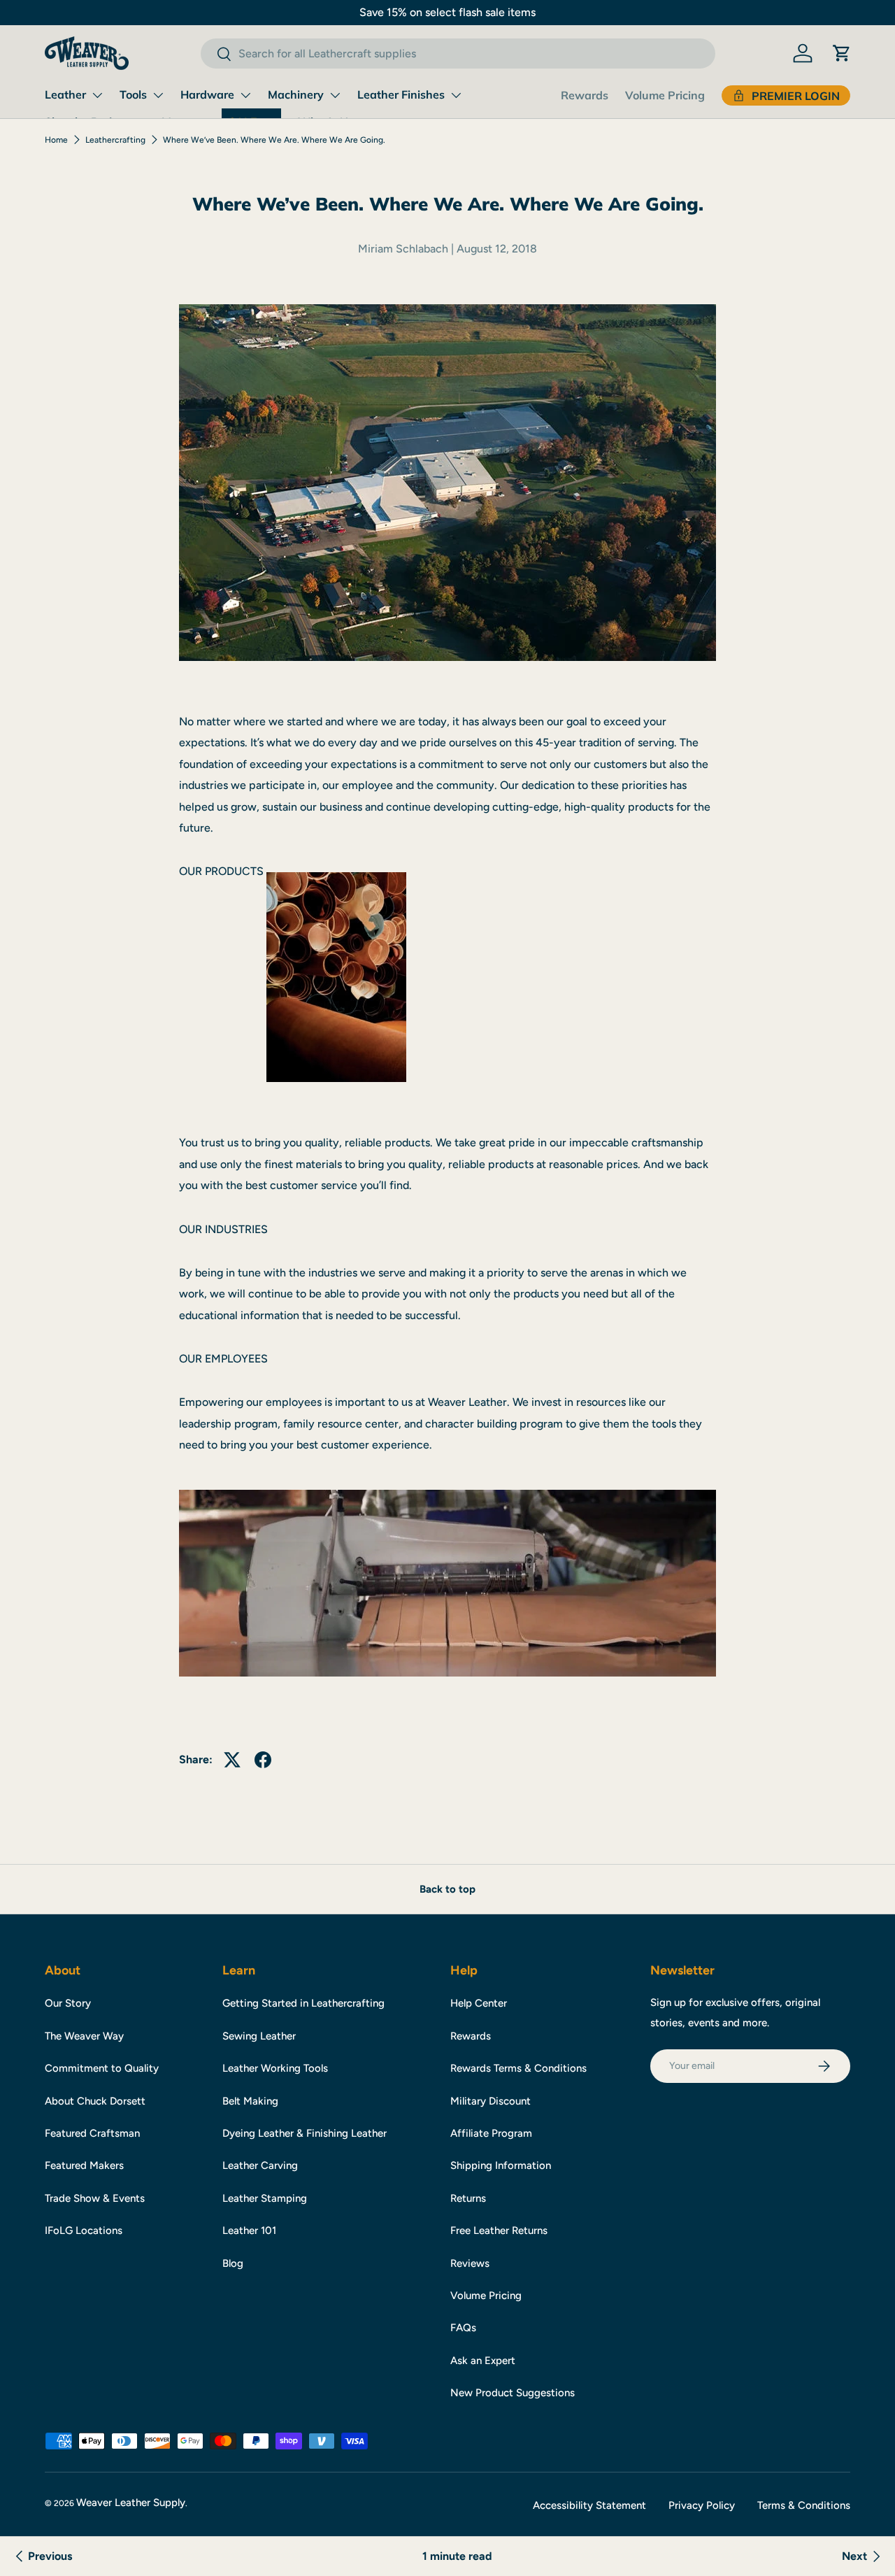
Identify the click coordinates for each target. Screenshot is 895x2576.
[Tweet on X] (232, 1760)
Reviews (470, 2263)
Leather (65, 94)
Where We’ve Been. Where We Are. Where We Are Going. (274, 140)
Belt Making (250, 2101)
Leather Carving (260, 2165)
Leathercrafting (115, 140)
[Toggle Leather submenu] (97, 95)
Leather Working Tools (275, 2068)
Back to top (447, 1889)
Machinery (296, 94)
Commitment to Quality (102, 2068)
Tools (133, 94)
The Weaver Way (84, 2036)
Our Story (68, 2003)
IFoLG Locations (84, 2230)
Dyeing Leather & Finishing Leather (305, 2133)
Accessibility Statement (589, 2505)
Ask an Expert (483, 2361)
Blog (233, 2263)
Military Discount (491, 2101)
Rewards (585, 95)
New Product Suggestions (513, 2393)
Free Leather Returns (499, 2230)
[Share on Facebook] (263, 1760)
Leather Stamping (265, 2198)
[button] (842, 53)
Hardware (207, 94)
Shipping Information (501, 2165)
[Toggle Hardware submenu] (245, 95)
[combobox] (458, 54)
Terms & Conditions (804, 2505)
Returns (468, 2198)
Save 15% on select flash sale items (447, 12)
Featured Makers (84, 2165)
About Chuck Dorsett (95, 2101)
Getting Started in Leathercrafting (303, 2003)
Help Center (479, 2003)
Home (56, 140)
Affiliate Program (491, 2133)
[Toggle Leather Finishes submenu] (456, 95)
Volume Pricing (665, 95)
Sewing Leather (259, 2036)
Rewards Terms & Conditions (518, 2068)
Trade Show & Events (95, 2198)
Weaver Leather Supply (131, 2503)
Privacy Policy (702, 2505)
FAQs (463, 2328)
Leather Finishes (401, 94)
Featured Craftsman (92, 2133)
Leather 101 (249, 2230)
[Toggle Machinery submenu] (335, 95)
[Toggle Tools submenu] (158, 95)
